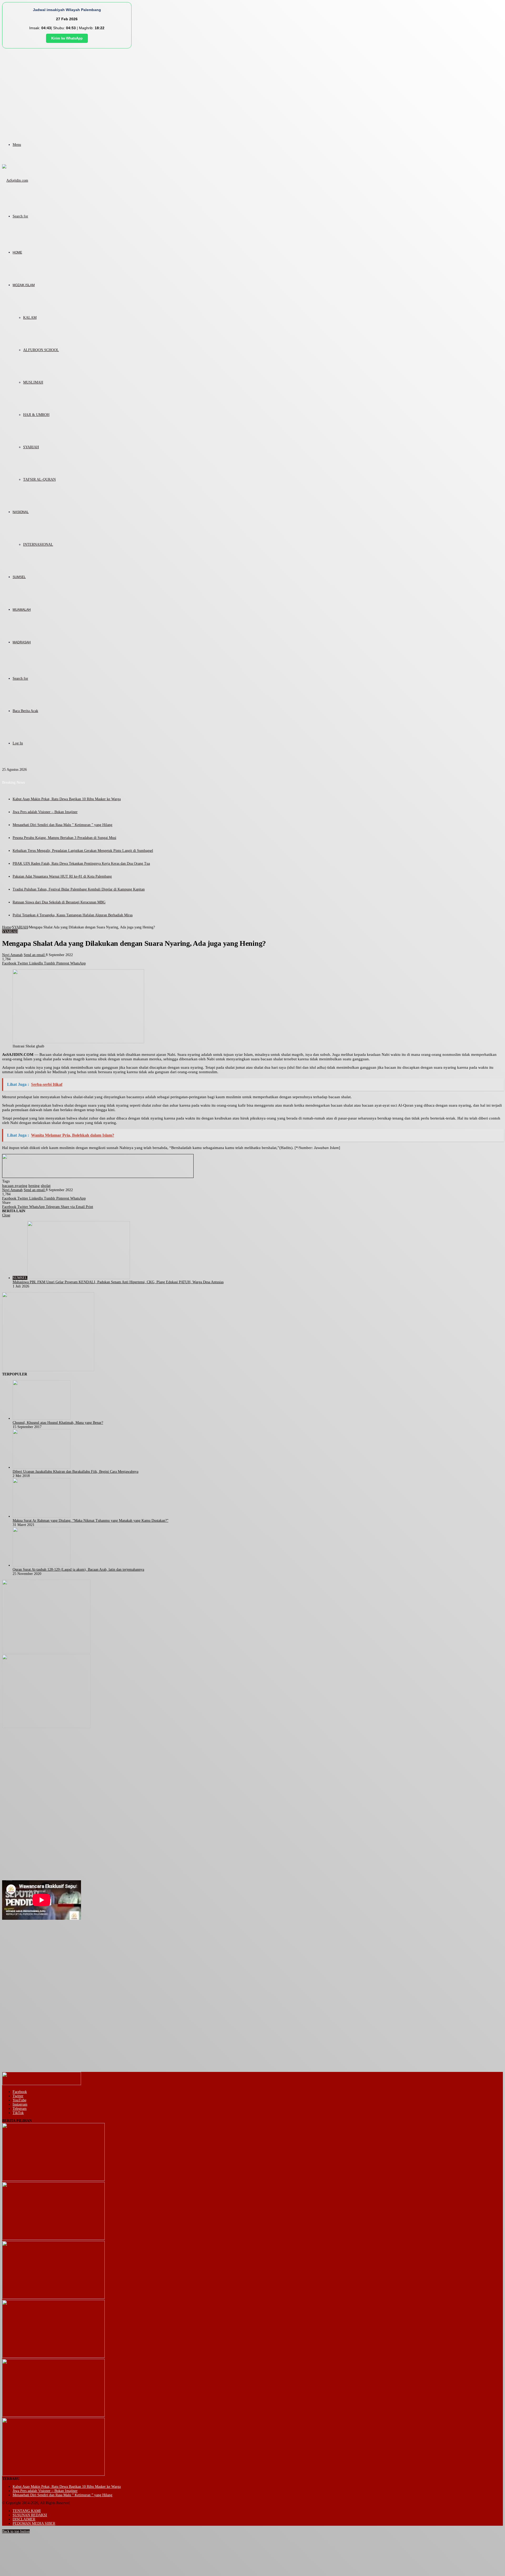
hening (34, 1186)
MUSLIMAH (33, 382)
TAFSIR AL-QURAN (39, 479)
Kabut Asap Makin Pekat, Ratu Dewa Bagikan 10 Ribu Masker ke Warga (67, 799)
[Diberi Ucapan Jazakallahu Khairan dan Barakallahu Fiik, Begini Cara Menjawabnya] (42, 1467)
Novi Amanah (12, 955)
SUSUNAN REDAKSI (30, 2515)
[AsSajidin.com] (15, 180)
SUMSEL (19, 577)
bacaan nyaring (15, 1186)
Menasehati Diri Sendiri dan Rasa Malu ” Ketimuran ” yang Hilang (62, 825)
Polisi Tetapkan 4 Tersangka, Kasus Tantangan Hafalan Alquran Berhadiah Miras (73, 915)
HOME (17, 252)
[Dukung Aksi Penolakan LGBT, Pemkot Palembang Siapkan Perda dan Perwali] (53, 2180)
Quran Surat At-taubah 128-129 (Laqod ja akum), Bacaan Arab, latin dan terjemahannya (78, 1570)
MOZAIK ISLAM (24, 285)
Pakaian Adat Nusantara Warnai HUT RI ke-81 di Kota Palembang (62, 876)
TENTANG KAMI (27, 2511)
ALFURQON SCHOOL (41, 350)
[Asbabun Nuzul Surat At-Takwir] (53, 2475)
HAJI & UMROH (36, 415)
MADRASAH (22, 642)
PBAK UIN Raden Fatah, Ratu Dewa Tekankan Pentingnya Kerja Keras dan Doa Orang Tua (81, 864)
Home (7, 927)
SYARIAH (31, 447)
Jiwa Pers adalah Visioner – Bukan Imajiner (45, 812)
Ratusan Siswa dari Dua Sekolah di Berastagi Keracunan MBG (59, 902)
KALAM (30, 318)
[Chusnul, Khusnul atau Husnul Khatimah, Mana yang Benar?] (42, 1418)
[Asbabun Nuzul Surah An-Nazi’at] (53, 2416)
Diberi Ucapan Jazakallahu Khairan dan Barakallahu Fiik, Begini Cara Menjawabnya (75, 1472)
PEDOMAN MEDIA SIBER (34, 2523)
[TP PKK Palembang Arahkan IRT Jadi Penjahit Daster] (53, 2298)
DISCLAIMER (24, 2519)
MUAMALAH (22, 610)
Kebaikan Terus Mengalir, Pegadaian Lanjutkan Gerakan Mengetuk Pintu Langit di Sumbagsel (83, 851)
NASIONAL (21, 512)
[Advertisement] (252, 88)
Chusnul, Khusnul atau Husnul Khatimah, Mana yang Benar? (58, 1423)
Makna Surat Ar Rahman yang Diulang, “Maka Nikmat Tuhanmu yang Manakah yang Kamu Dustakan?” (90, 1521)
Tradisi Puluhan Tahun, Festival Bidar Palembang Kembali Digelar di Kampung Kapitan (79, 889)
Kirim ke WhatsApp (67, 38)
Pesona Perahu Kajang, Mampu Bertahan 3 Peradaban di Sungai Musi (64, 838)
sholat (46, 1186)
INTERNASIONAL (38, 544)
